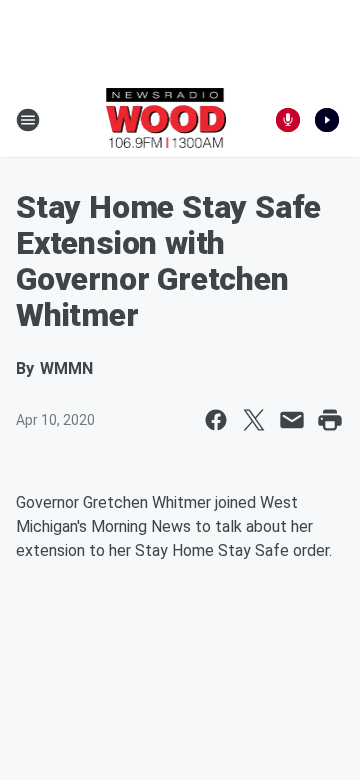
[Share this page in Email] (292, 420)
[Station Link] (166, 120)
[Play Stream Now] (327, 120)
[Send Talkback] (288, 120)
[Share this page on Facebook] (216, 420)
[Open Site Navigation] (28, 120)
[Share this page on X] (254, 420)
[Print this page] (330, 420)
